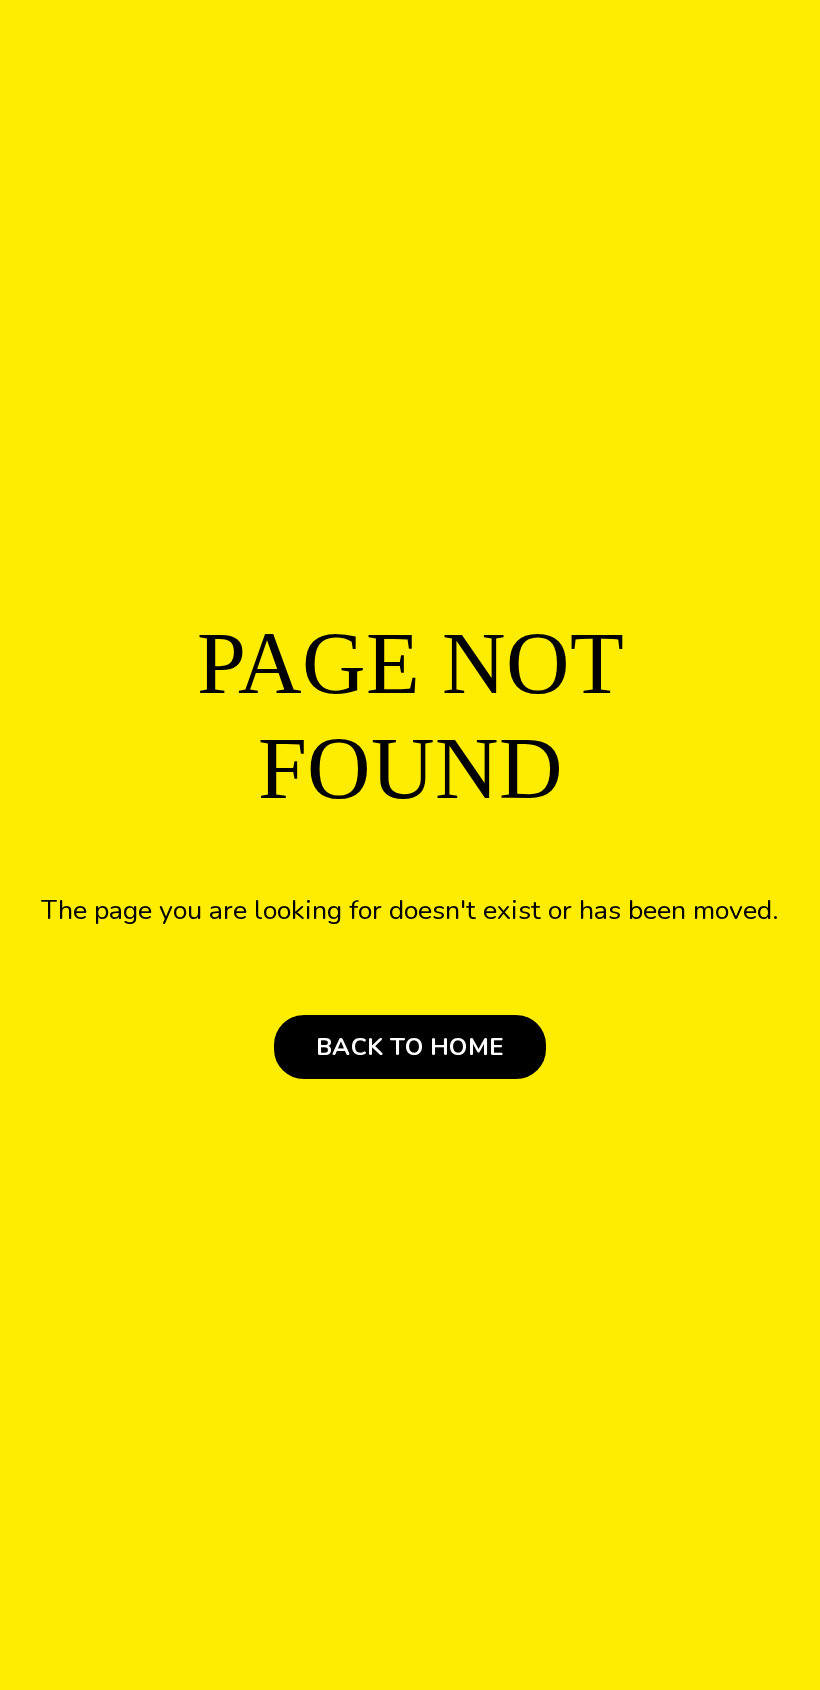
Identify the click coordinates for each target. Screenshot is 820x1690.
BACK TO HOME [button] (410, 1047)
